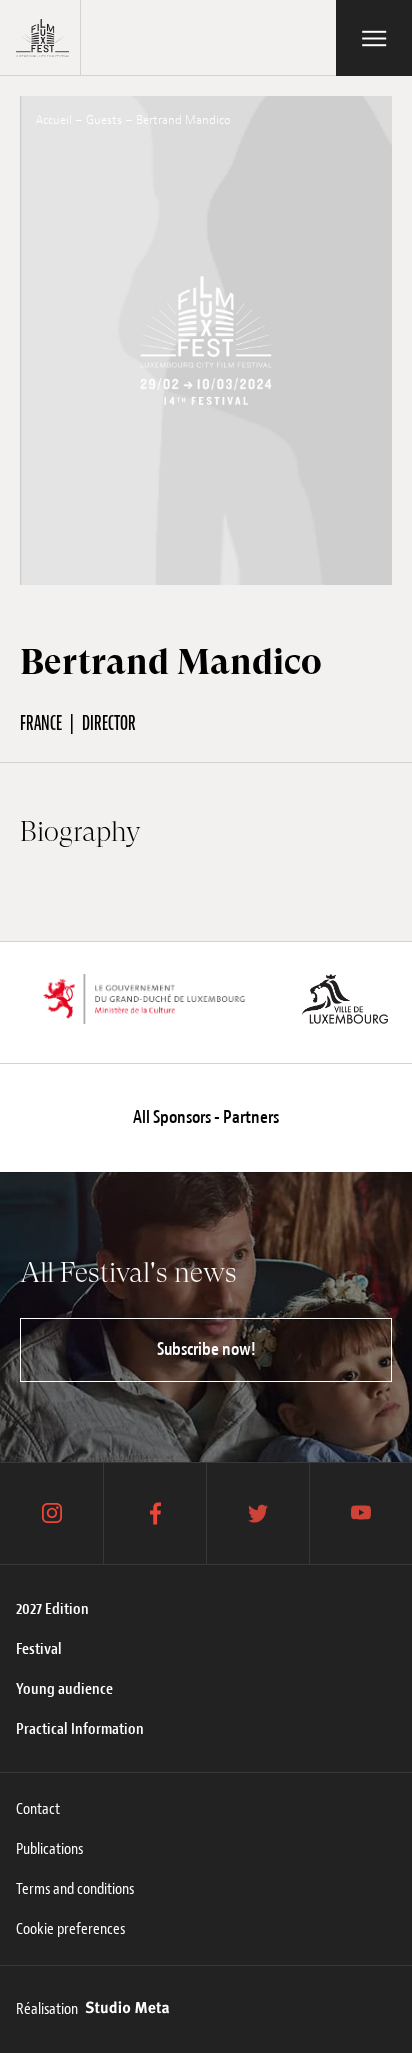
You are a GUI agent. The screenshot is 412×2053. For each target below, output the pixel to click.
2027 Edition (52, 1609)
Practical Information (80, 1729)
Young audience (64, 1689)
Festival (39, 1649)
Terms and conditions (75, 1889)
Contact (38, 1809)
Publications (49, 1849)
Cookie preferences (70, 1929)
